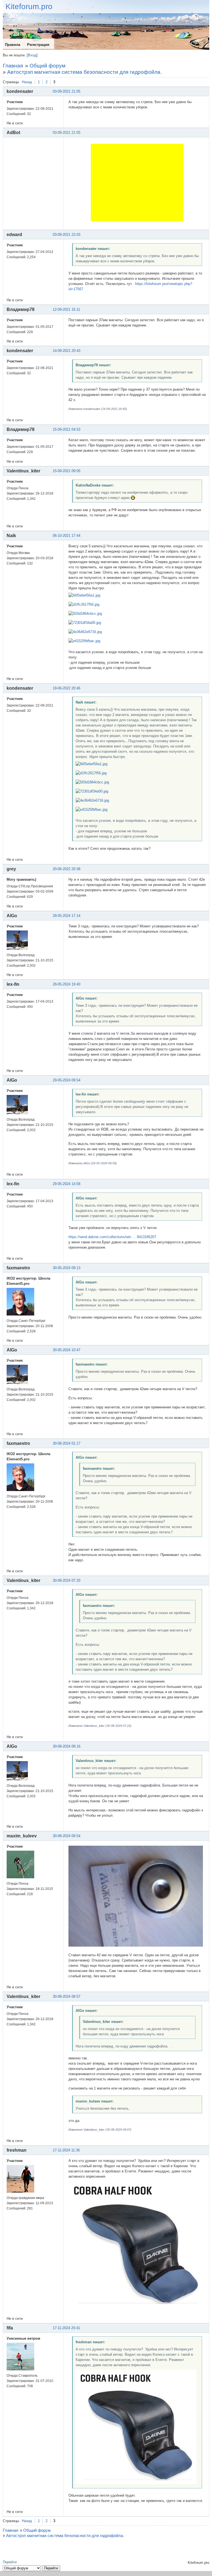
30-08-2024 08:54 (67, 1836)
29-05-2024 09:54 (67, 1080)
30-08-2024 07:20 (67, 1580)
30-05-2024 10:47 (67, 1350)
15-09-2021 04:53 (67, 429)
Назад (27, 82)
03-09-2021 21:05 (67, 91)
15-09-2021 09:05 (67, 471)
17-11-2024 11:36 (66, 2150)
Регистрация (38, 45)
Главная (13, 66)
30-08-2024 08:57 (67, 1996)
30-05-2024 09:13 (67, 1268)
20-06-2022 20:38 (67, 869)
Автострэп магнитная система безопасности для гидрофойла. (84, 72)
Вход (32, 55)
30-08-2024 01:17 (67, 1443)
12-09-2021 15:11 (66, 309)
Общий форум (47, 66)
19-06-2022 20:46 (67, 688)
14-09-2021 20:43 (67, 351)
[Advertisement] (137, 182)
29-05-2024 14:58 (67, 1184)
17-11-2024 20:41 (66, 2328)
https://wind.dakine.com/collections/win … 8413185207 (112, 1237)
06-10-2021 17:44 (67, 536)
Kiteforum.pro (29, 6)
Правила (13, 45)
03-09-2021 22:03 (67, 235)
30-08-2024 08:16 (67, 1746)
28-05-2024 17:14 (67, 916)
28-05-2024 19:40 (67, 984)
